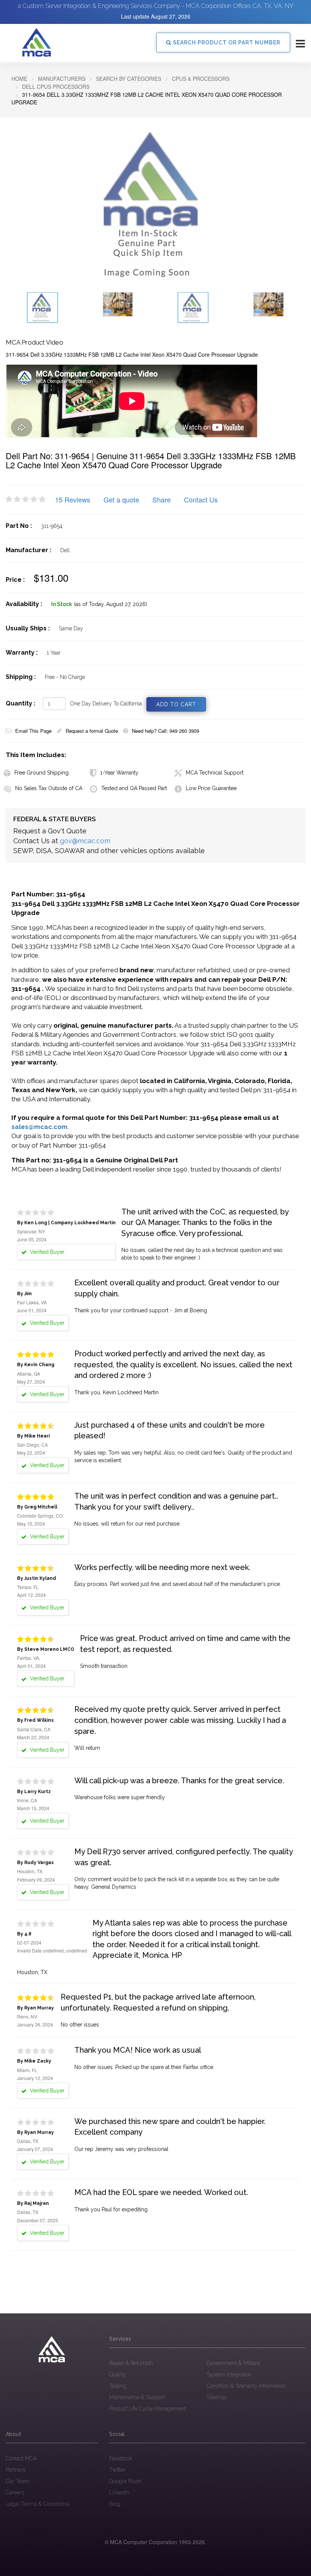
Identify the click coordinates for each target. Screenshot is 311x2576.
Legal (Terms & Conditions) (38, 2504)
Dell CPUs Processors (56, 87)
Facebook (121, 2458)
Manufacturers (62, 79)
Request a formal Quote (92, 731)
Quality (118, 2374)
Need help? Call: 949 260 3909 (166, 731)
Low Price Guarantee (211, 788)
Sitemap (217, 2397)
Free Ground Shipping (42, 773)
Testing (118, 2386)
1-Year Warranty (119, 773)
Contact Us (201, 499)
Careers (15, 2493)
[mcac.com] (36, 43)
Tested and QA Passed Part (134, 788)
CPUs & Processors (201, 79)
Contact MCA (21, 2458)
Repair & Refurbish (131, 2363)
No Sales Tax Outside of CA (49, 788)
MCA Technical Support (215, 773)
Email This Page (33, 731)
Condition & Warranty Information (246, 2386)
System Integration (229, 2374)
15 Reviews (73, 499)
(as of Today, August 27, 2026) (111, 604)
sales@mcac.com (39, 1127)
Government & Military (234, 2363)
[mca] (52, 2349)
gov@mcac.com (85, 841)
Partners (16, 2470)
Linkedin (119, 2493)
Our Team (17, 2481)
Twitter (117, 2470)
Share (162, 499)
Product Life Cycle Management (148, 2409)
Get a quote (121, 499)
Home (19, 79)
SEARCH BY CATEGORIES (129, 79)
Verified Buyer (46, 1323)
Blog (115, 2504)
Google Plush (125, 2481)
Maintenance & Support (137, 2397)
